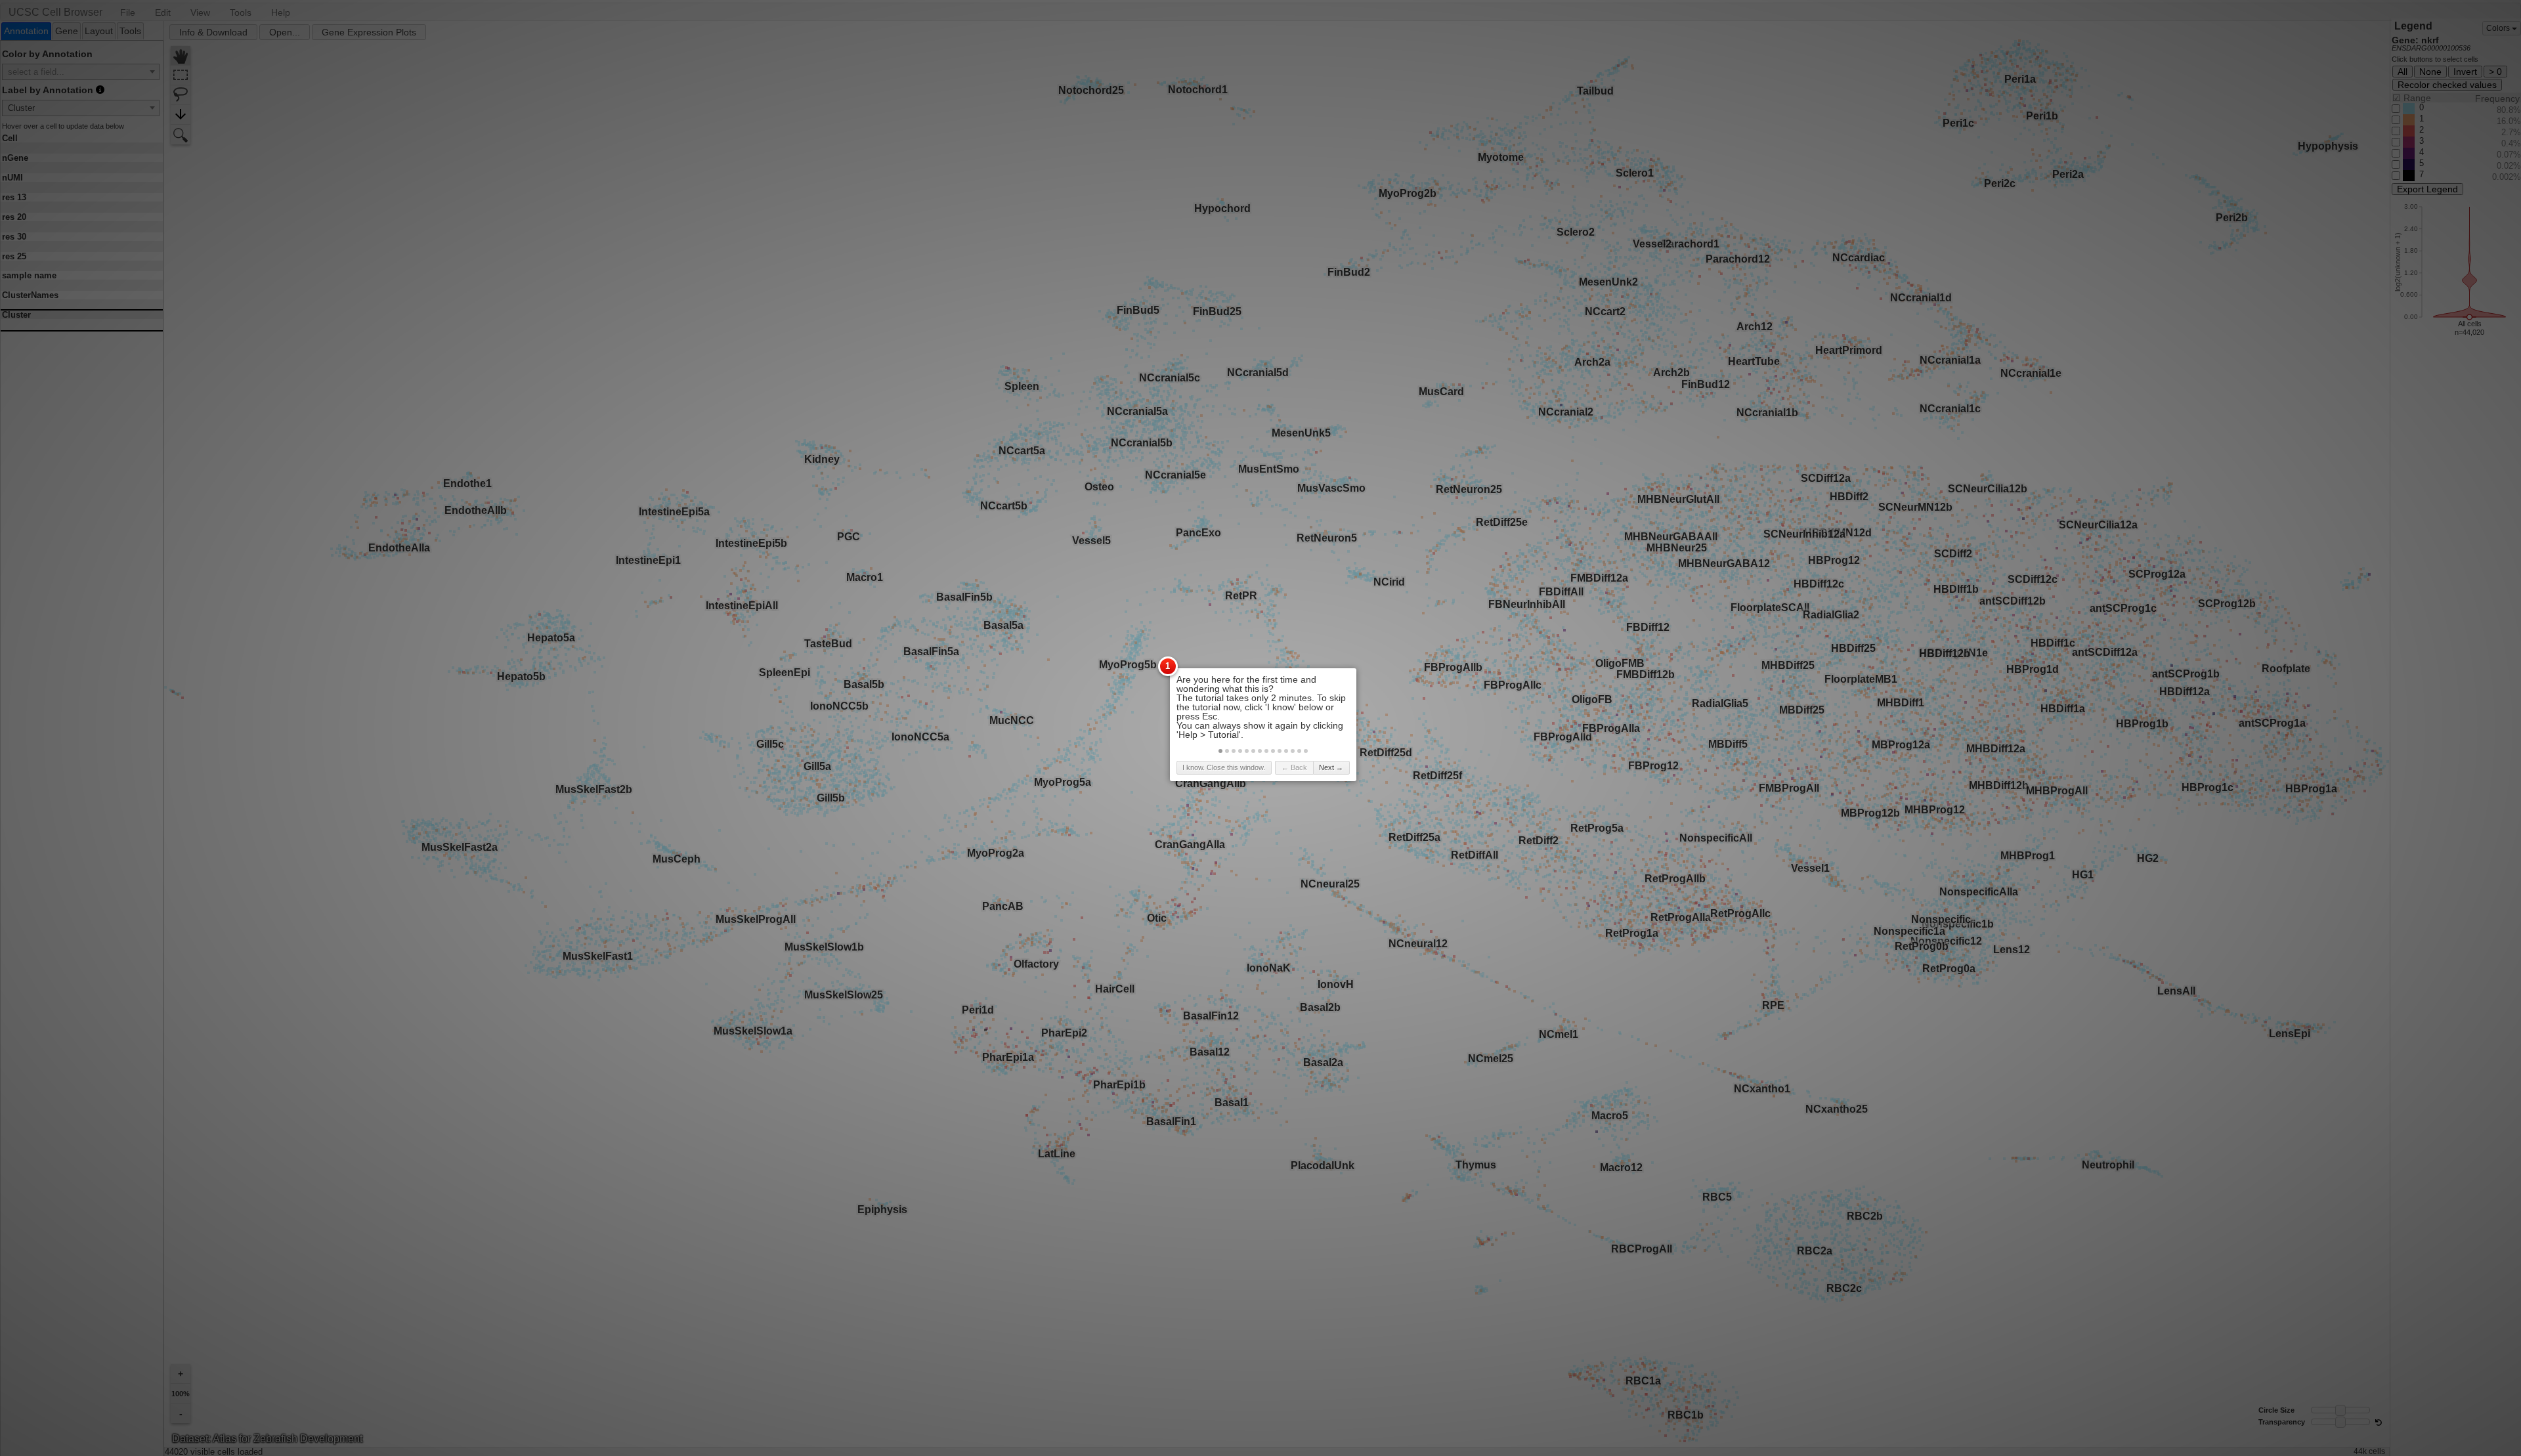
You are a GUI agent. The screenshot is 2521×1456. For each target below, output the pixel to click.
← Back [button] (1294, 767)
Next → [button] (1331, 767)
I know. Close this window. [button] (1224, 767)
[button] (1220, 751)
